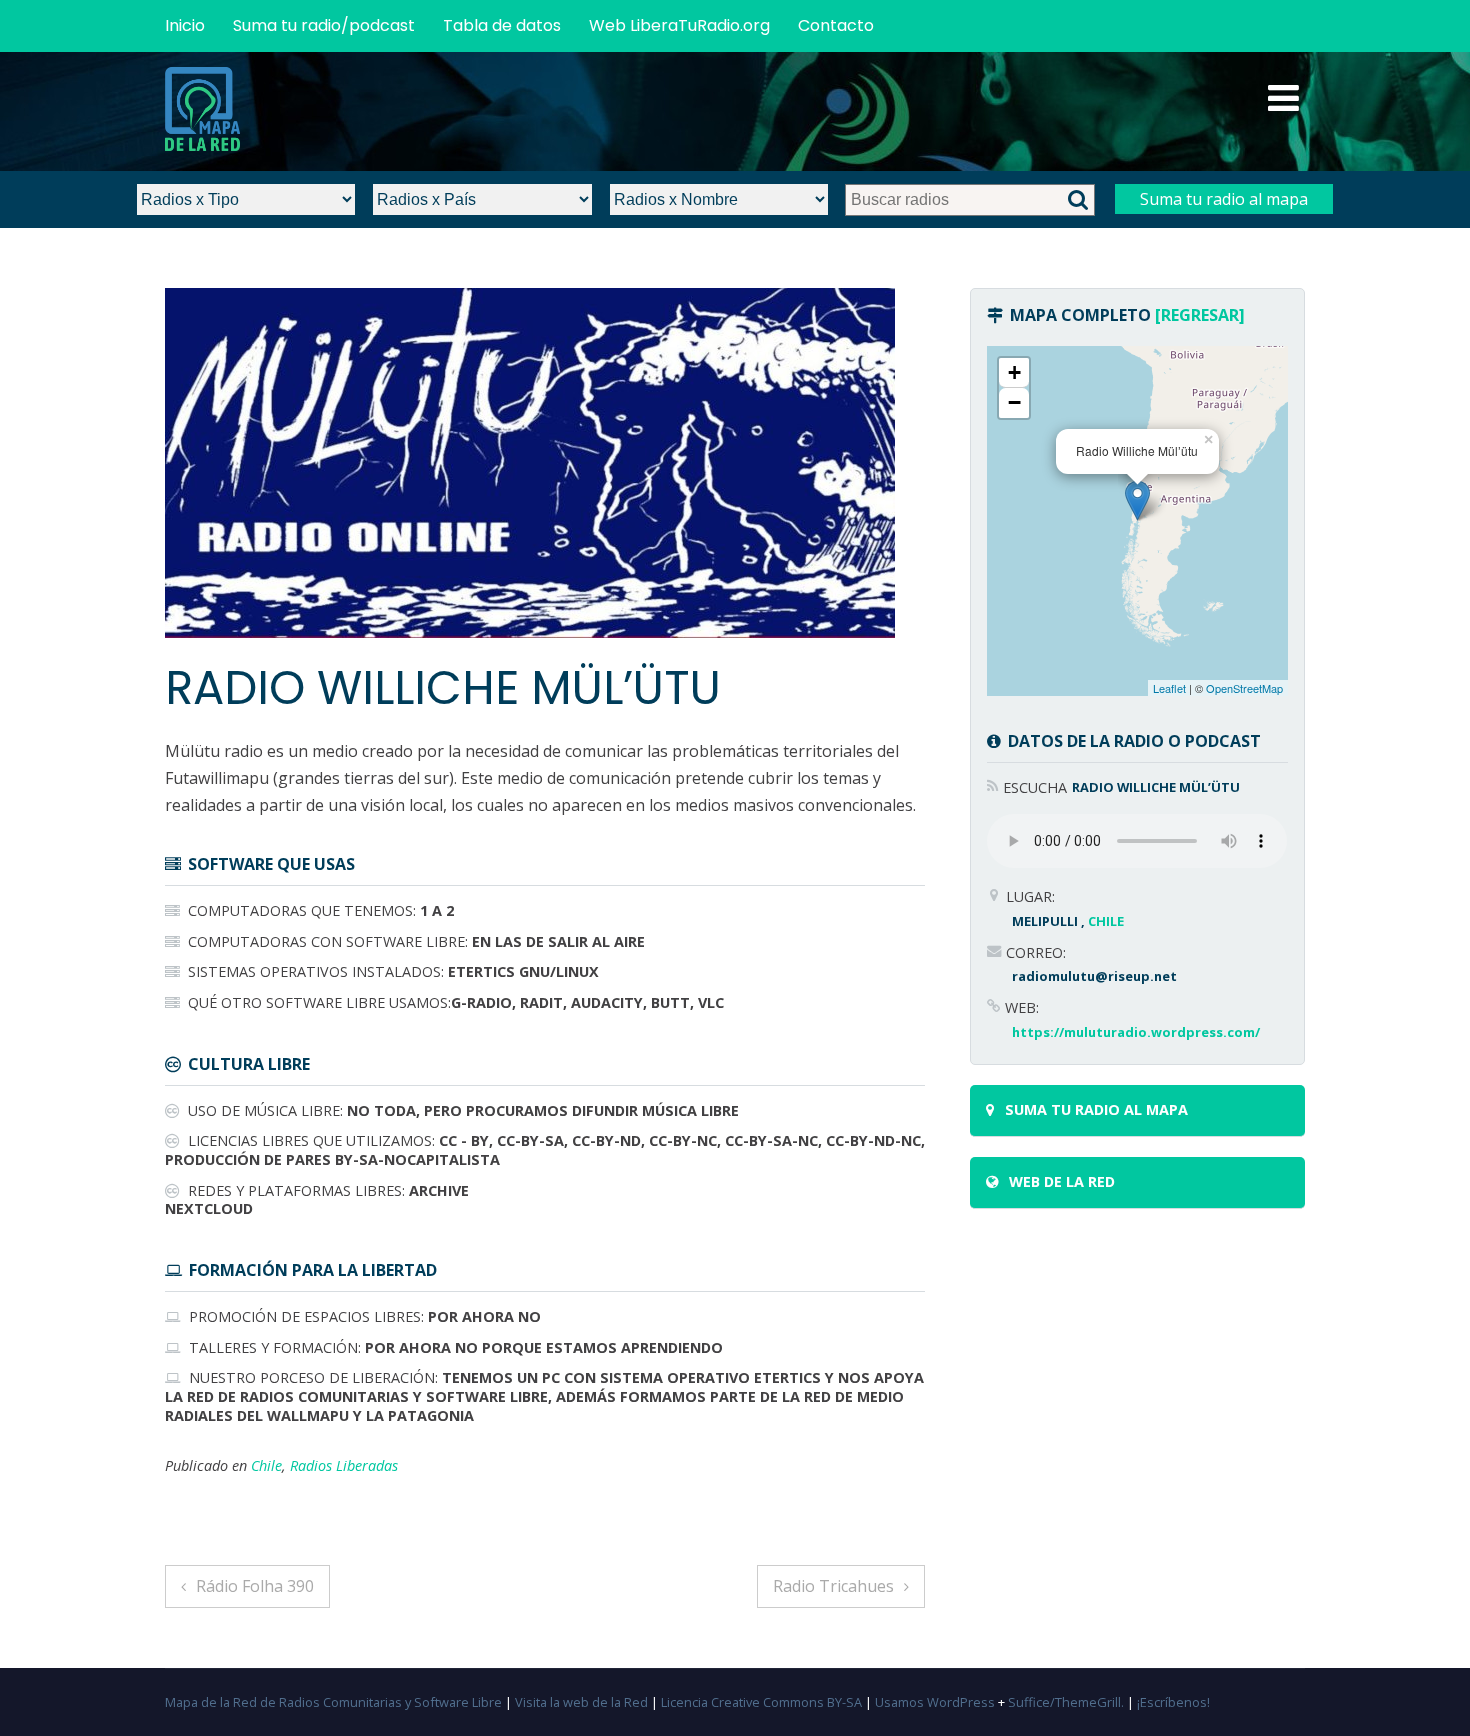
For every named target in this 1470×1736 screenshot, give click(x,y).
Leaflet (1169, 688)
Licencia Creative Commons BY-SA (761, 1702)
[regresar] (1200, 315)
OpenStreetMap (1244, 688)
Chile (266, 1465)
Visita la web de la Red (581, 1702)
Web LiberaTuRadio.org (679, 25)
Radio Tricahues (833, 1586)
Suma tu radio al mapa (1224, 199)
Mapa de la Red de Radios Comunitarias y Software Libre (333, 1702)
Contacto (836, 25)
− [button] (1014, 402)
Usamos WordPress (935, 1702)
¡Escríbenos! (1173, 1702)
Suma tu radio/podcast (324, 25)
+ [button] (1014, 372)
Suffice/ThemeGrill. (1066, 1702)
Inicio (185, 25)
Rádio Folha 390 (255, 1586)
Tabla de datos (502, 25)
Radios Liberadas (344, 1465)
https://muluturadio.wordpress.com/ (1136, 1032)
